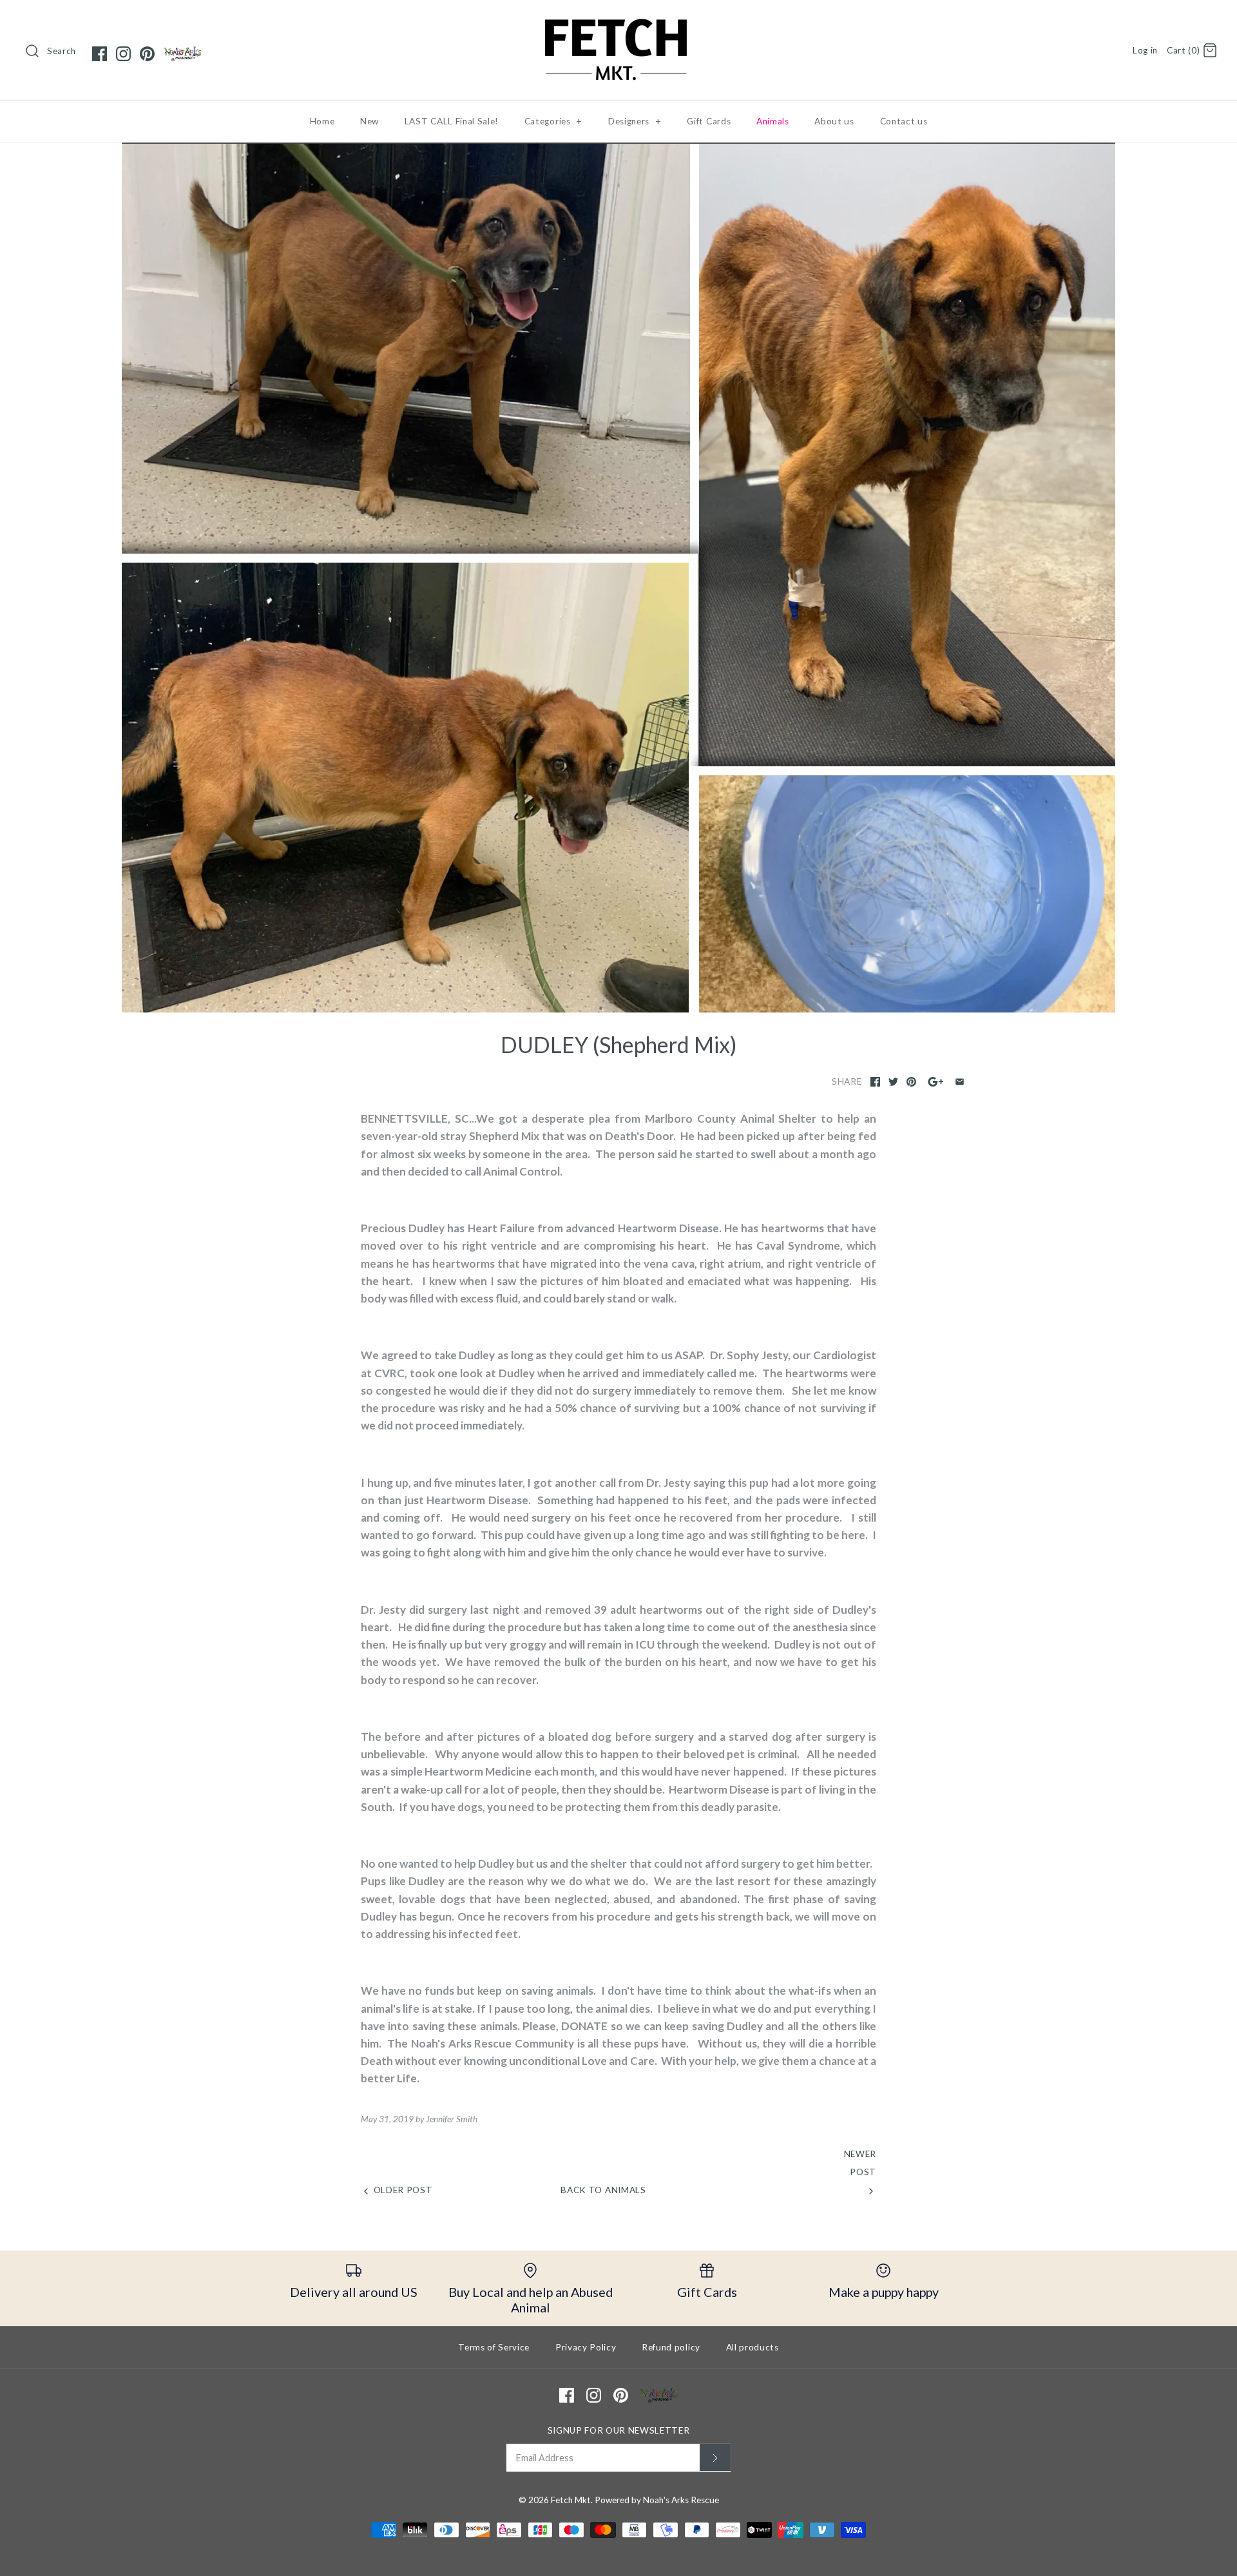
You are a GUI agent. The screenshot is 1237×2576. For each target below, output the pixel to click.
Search (62, 51)
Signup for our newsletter (619, 2430)
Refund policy (671, 2347)
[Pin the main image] (911, 1082)
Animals (773, 121)
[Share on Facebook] (875, 1082)
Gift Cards (709, 121)
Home (322, 121)
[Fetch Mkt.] (618, 22)
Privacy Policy (586, 2347)
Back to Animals (603, 2190)
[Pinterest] (147, 54)
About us (834, 121)
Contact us (904, 121)
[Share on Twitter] (893, 1082)
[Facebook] (100, 54)
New (369, 121)
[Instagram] (123, 54)
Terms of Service (494, 2347)
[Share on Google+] (936, 1082)
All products (753, 2347)
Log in (1145, 50)
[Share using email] (960, 1082)
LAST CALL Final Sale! (452, 121)
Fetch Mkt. (572, 2500)
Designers (635, 121)
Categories (553, 121)
